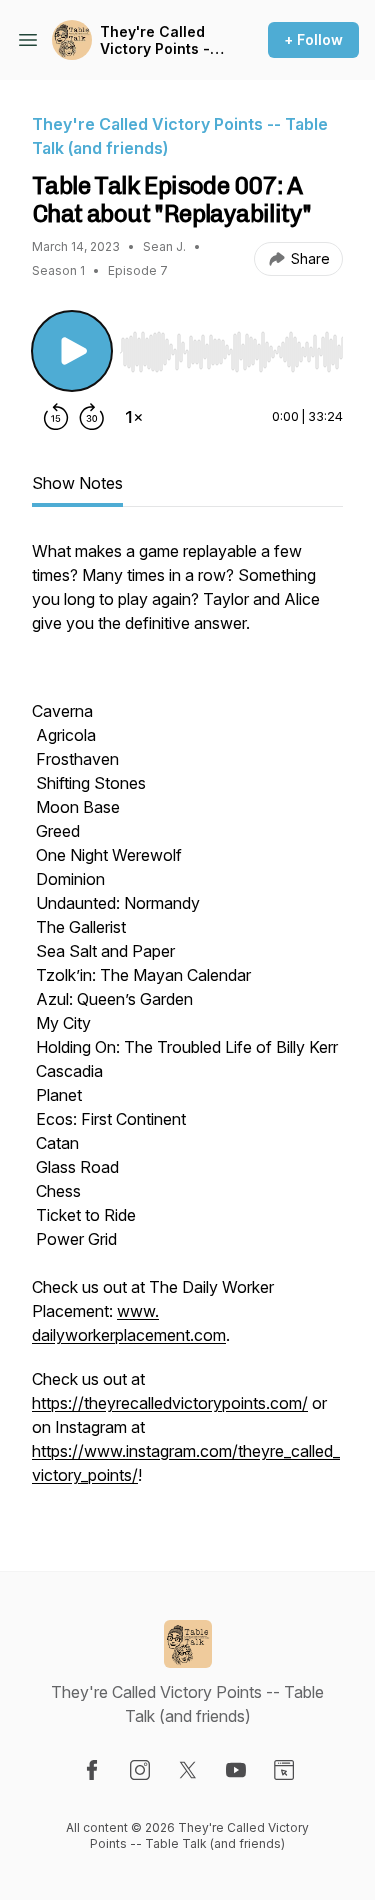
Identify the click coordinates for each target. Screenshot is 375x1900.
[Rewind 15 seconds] (56, 417)
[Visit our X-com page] (188, 1770)
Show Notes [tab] (77, 483)
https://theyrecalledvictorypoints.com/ (170, 1403)
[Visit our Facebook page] (92, 1770)
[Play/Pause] (72, 351)
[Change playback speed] (134, 417)
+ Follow (313, 39)
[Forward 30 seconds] (92, 417)
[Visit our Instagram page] (140, 1770)
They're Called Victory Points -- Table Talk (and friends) (158, 40)
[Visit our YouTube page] (236, 1770)
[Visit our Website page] (284, 1770)
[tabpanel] (187, 1023)
